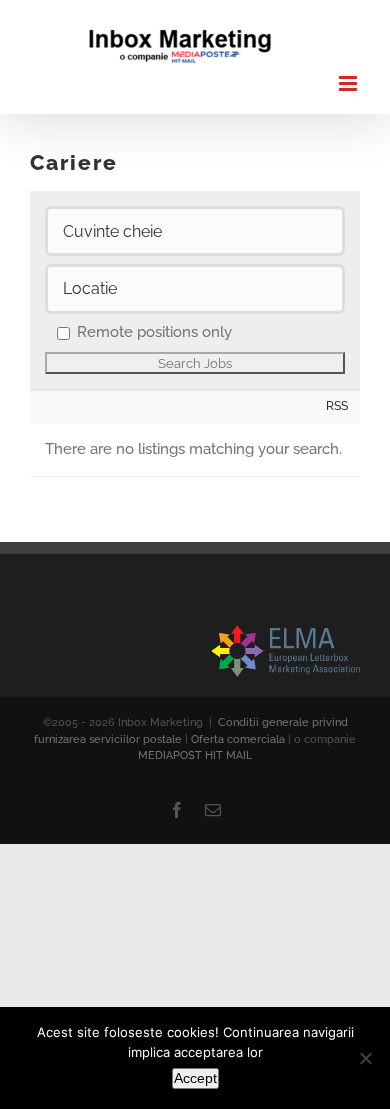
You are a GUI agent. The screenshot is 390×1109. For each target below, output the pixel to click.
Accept (195, 1078)
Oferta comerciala (238, 739)
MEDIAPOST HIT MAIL (195, 755)
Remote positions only (154, 332)
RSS (337, 405)
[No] (365, 1058)
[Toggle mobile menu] (349, 83)
